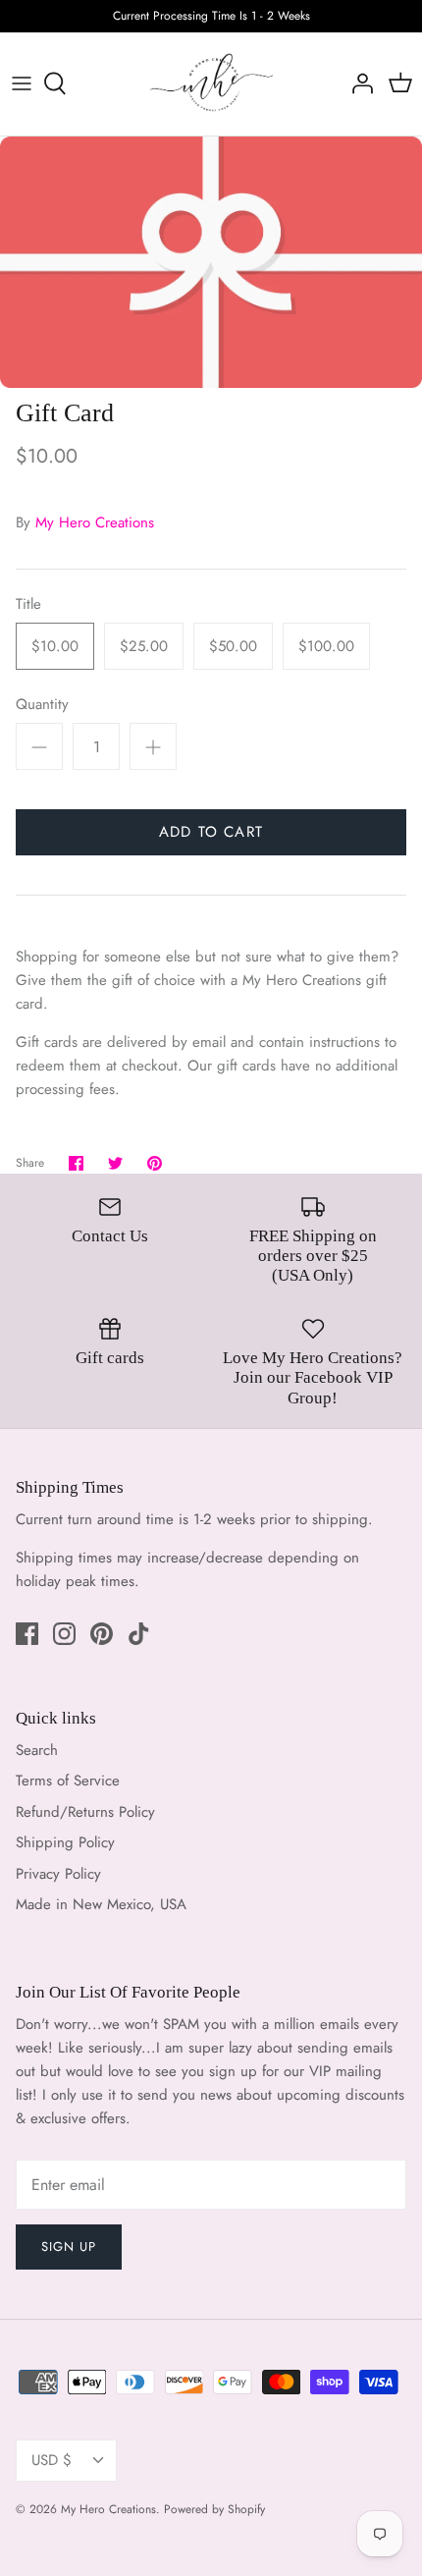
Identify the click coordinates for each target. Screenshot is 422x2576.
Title (28, 604)
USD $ (52, 2460)
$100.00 (326, 646)
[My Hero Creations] (211, 84)
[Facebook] (27, 1634)
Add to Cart (211, 832)
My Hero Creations (95, 522)
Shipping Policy (65, 1842)
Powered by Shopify (214, 2509)
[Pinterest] (102, 1634)
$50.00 (233, 646)
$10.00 (55, 646)
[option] (211, 262)
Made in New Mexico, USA (101, 1904)
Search (37, 1750)
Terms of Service (68, 1781)
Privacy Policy (58, 1874)
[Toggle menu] (22, 83)
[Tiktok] (139, 1634)
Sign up (69, 2247)
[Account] (357, 83)
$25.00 (144, 646)
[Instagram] (64, 1634)
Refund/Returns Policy (85, 1812)
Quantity (42, 705)
